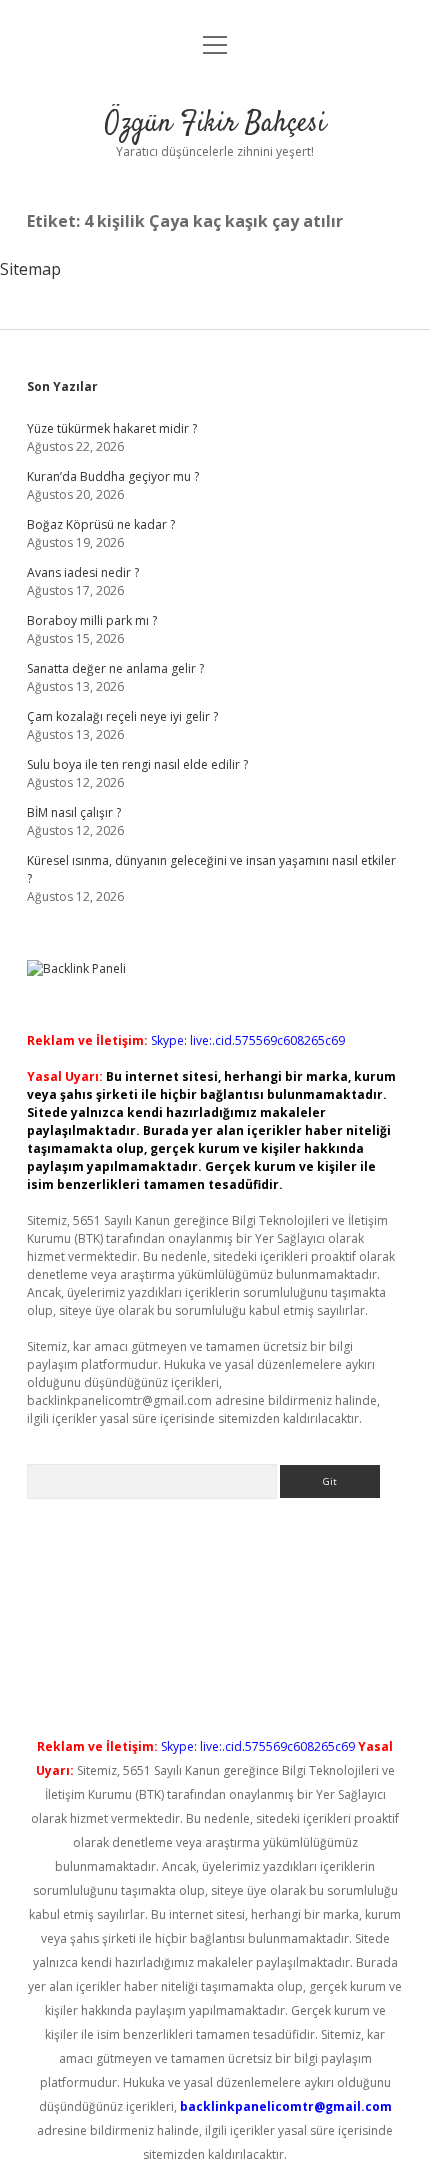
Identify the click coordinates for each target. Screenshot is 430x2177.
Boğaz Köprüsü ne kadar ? (101, 524)
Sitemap (30, 269)
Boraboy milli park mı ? (92, 620)
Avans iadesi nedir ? (83, 572)
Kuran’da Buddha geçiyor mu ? (113, 476)
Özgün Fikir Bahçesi (215, 124)
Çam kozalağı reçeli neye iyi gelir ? (122, 716)
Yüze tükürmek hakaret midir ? (112, 428)
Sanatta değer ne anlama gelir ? (115, 668)
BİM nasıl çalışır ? (74, 812)
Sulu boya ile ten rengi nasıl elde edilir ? (137, 764)
